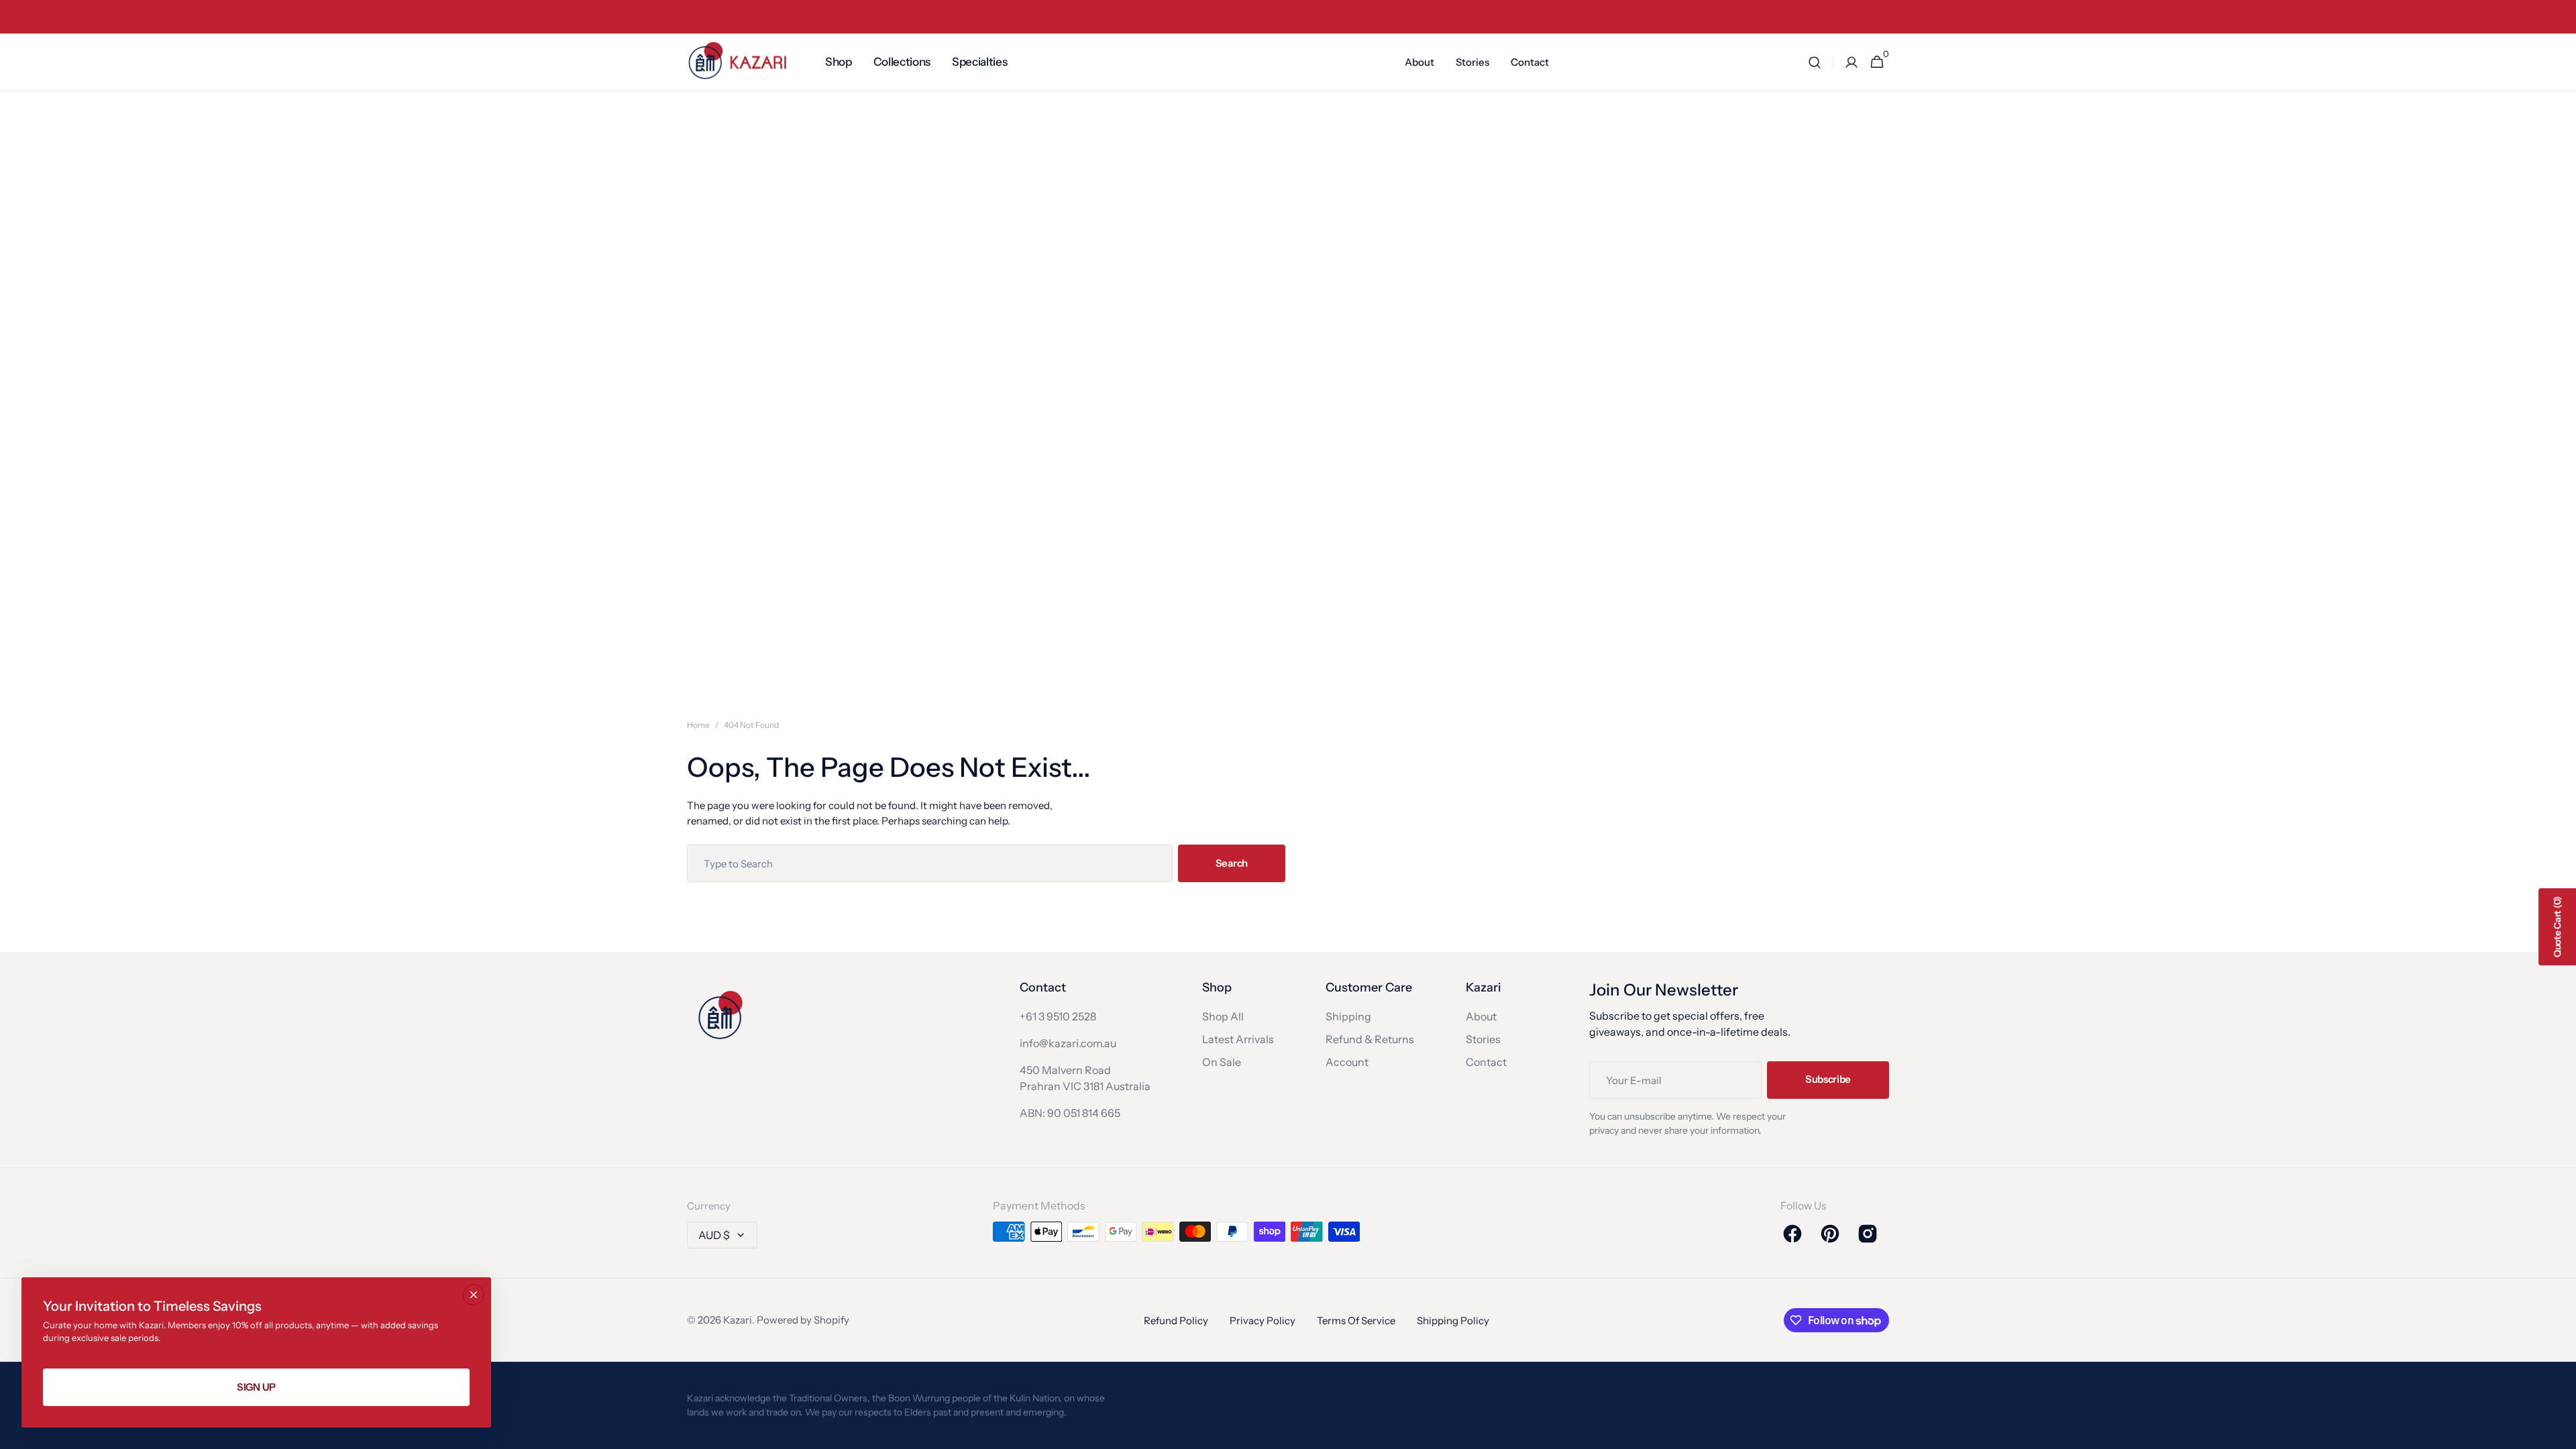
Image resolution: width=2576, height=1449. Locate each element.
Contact (1486, 1062)
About (1481, 1016)
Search (1232, 863)
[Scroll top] (2560, 1433)
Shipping (1348, 1016)
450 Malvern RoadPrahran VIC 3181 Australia (1085, 1078)
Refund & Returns (1370, 1039)
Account (1347, 1062)
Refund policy (1176, 1321)
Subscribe (1828, 1079)
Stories (1483, 1039)
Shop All (1223, 1016)
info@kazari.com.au (1068, 1043)
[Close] (474, 1295)
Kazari (738, 1320)
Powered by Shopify (803, 1320)
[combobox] (930, 863)
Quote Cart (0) (2557, 927)
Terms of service (1356, 1321)
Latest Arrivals (1238, 1039)
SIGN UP (256, 1387)
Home (698, 725)
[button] (1815, 62)
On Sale (1222, 1062)
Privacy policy (1263, 1321)
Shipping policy (1453, 1321)
